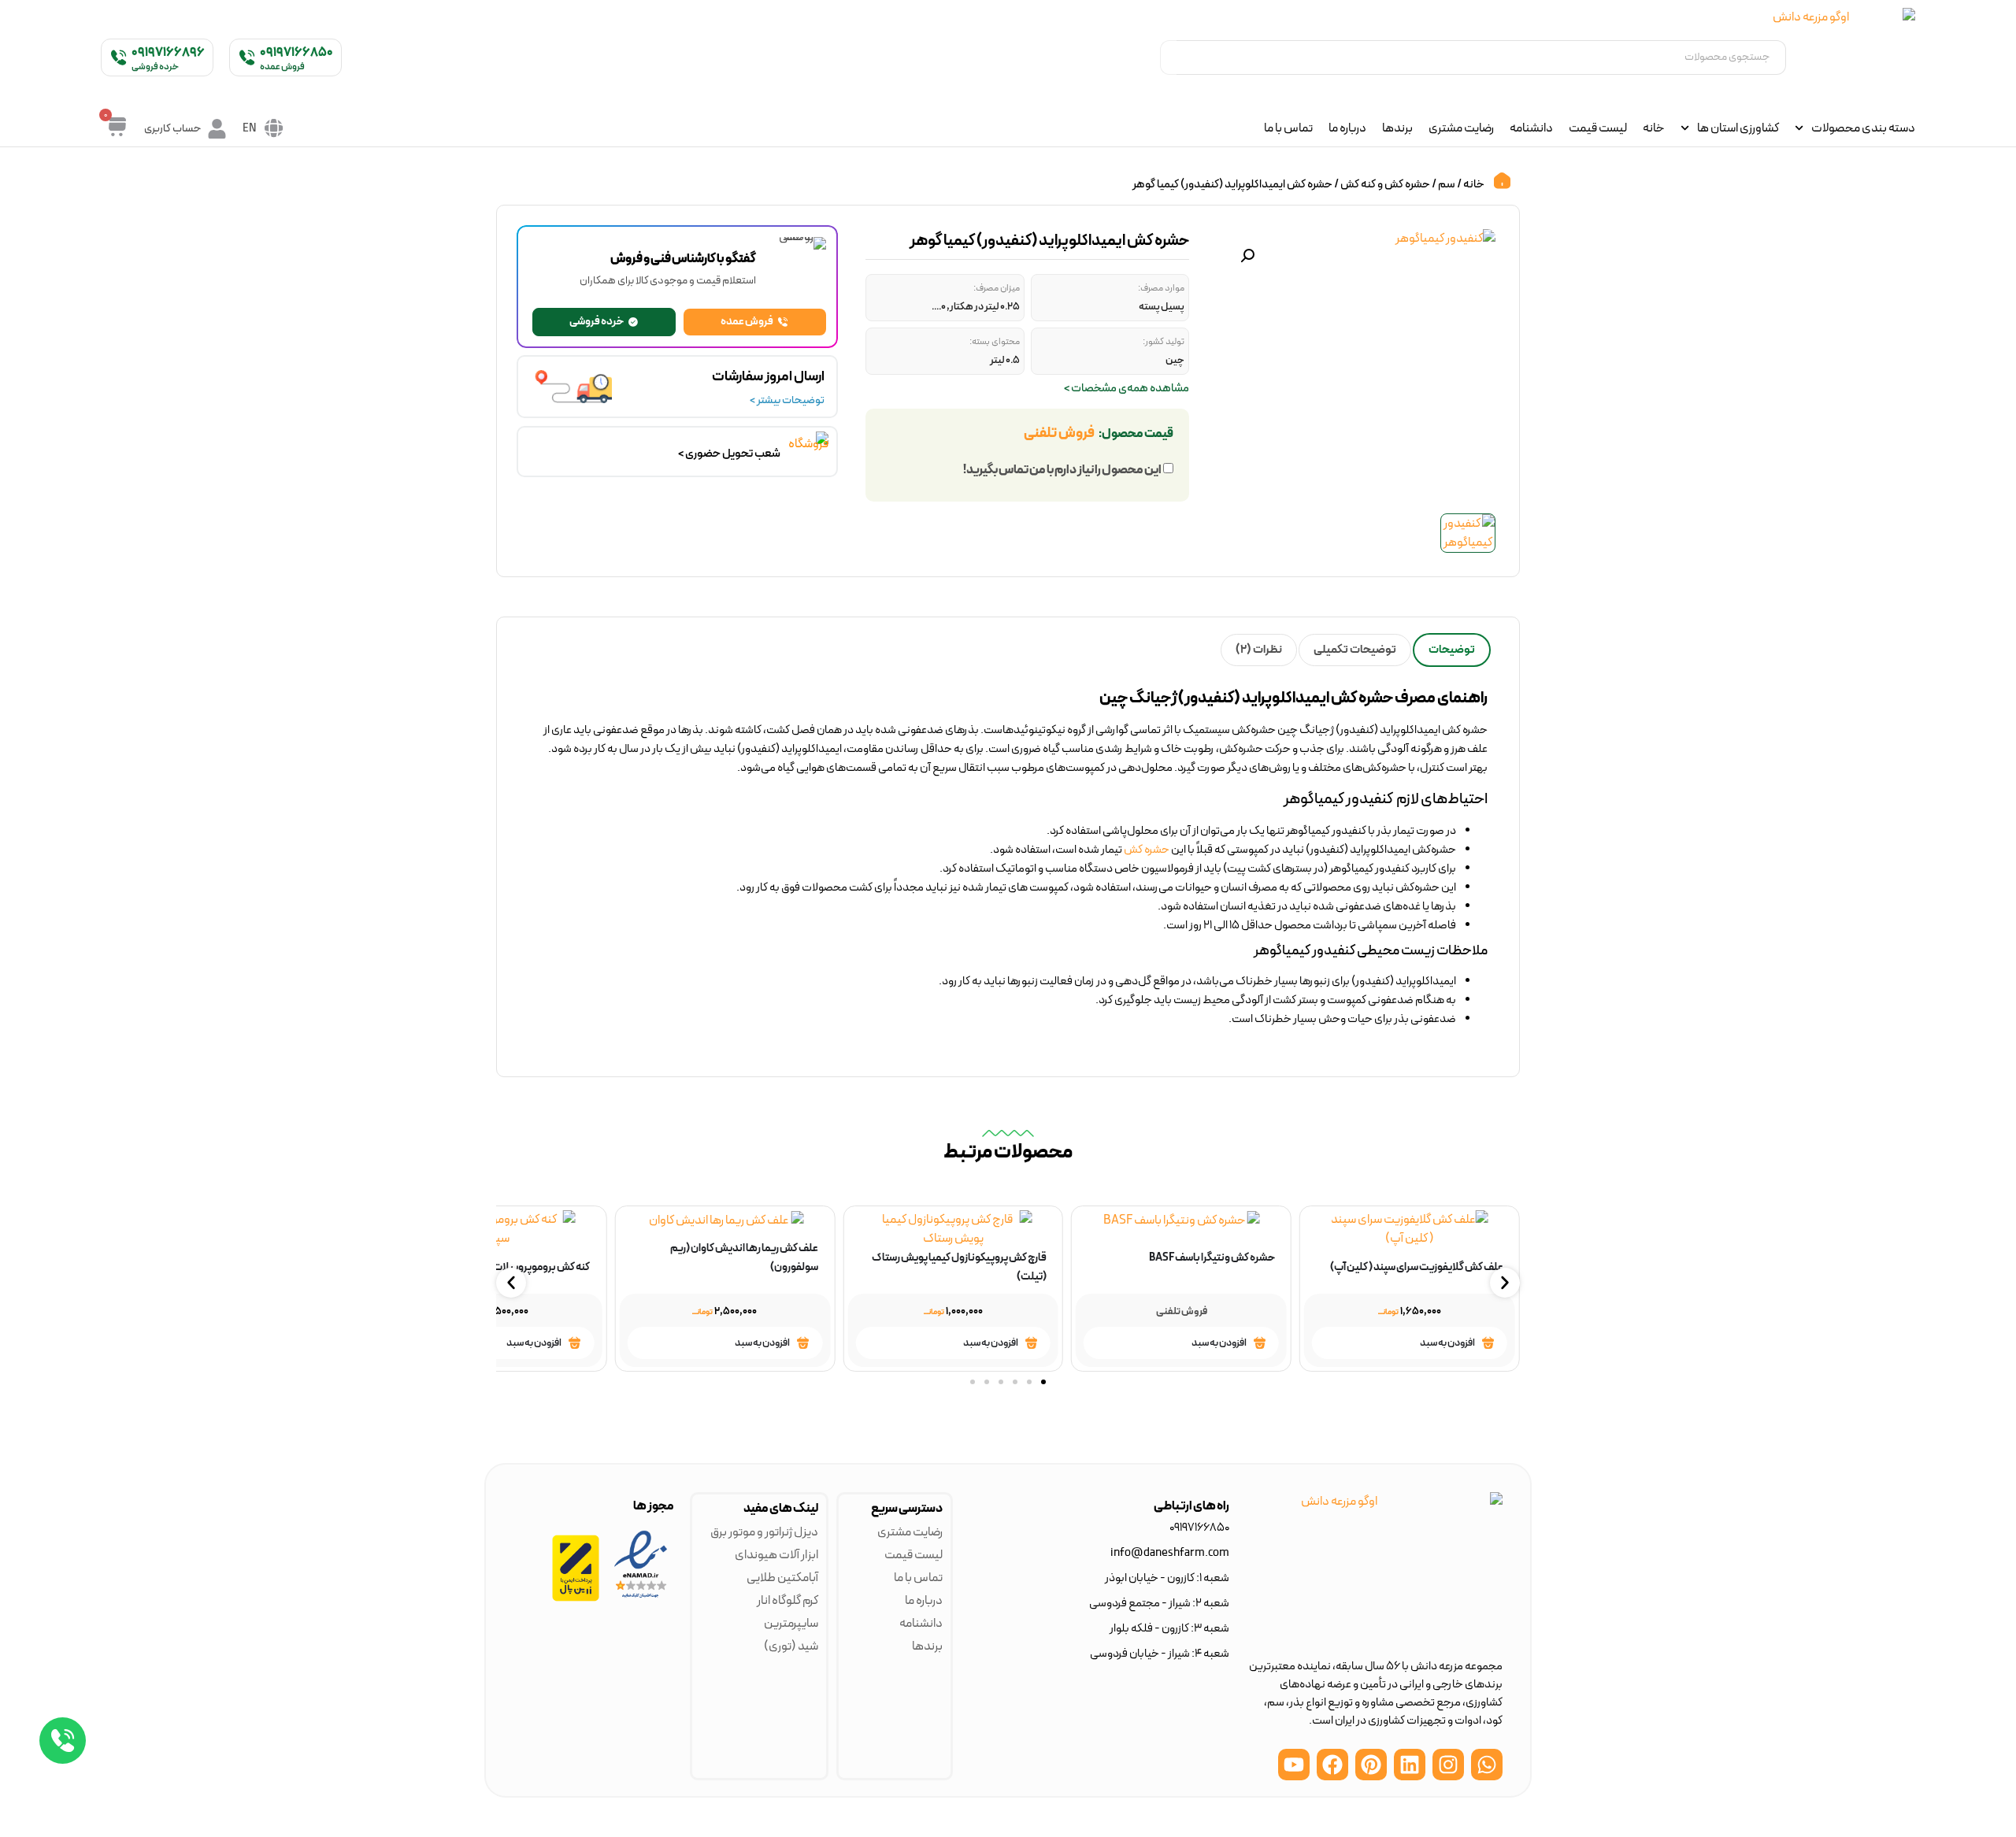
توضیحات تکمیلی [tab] (1355, 650)
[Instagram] (1448, 1765)
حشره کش (1147, 850)
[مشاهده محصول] (1488, 1343)
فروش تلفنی (1059, 433)
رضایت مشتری (1461, 128)
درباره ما (1347, 128)
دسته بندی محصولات (1863, 128)
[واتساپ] (63, 1741)
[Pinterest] (1371, 1765)
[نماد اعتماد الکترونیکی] (641, 1598)
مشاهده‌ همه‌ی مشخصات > (1127, 389)
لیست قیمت (1598, 128)
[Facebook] (1332, 1765)
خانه (1654, 128)
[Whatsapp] (1487, 1765)
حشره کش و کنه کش (1385, 184)
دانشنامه (1531, 128)
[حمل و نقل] (677, 393)
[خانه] (1502, 181)
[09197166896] (119, 57)
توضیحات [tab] (1452, 650)
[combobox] (1481, 57)
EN (250, 129)
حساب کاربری (172, 129)
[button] (1247, 256)
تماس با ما (1288, 128)
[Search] (1168, 57)
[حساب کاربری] (217, 129)
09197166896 (168, 53)
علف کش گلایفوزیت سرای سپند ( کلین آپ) (1417, 1267)
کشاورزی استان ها (1738, 128)
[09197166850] (247, 57)
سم (1447, 184)
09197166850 (296, 53)
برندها (1397, 128)
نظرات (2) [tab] (1259, 650)
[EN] (274, 128)
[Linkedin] (1410, 1765)
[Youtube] (1294, 1765)
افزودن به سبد (1447, 1343)
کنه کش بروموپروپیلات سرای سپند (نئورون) (499, 1267)
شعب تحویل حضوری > (729, 454)
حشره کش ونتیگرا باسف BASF (1212, 1258)
